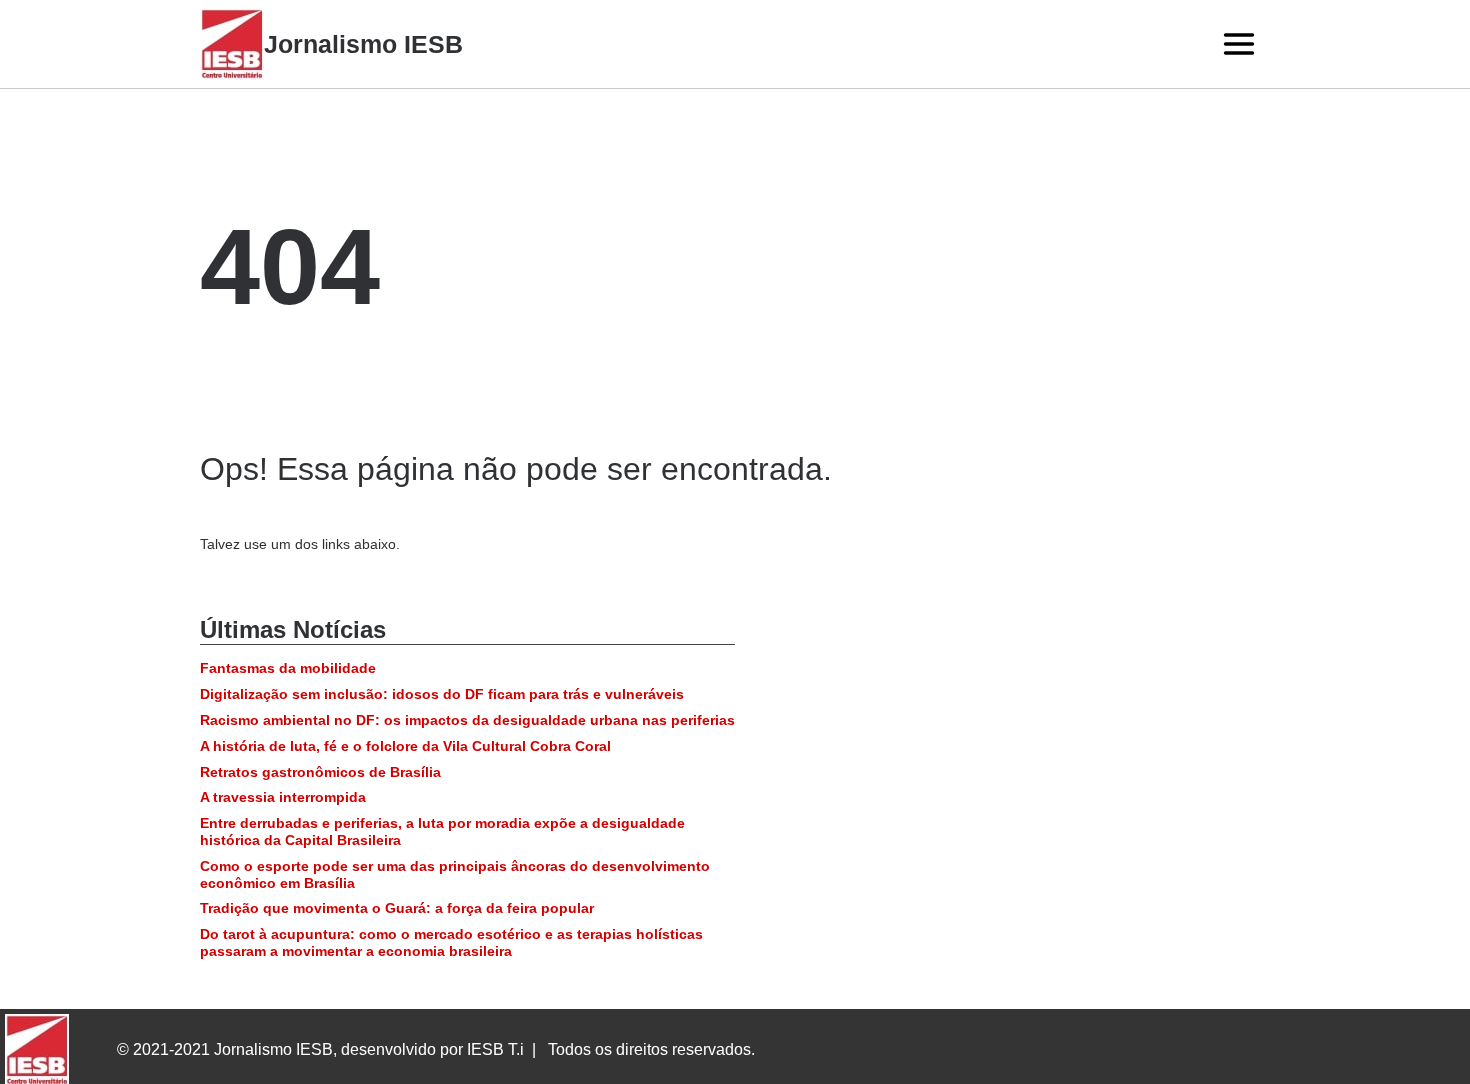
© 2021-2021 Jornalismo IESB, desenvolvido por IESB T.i (320, 1049)
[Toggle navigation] (1239, 44)
